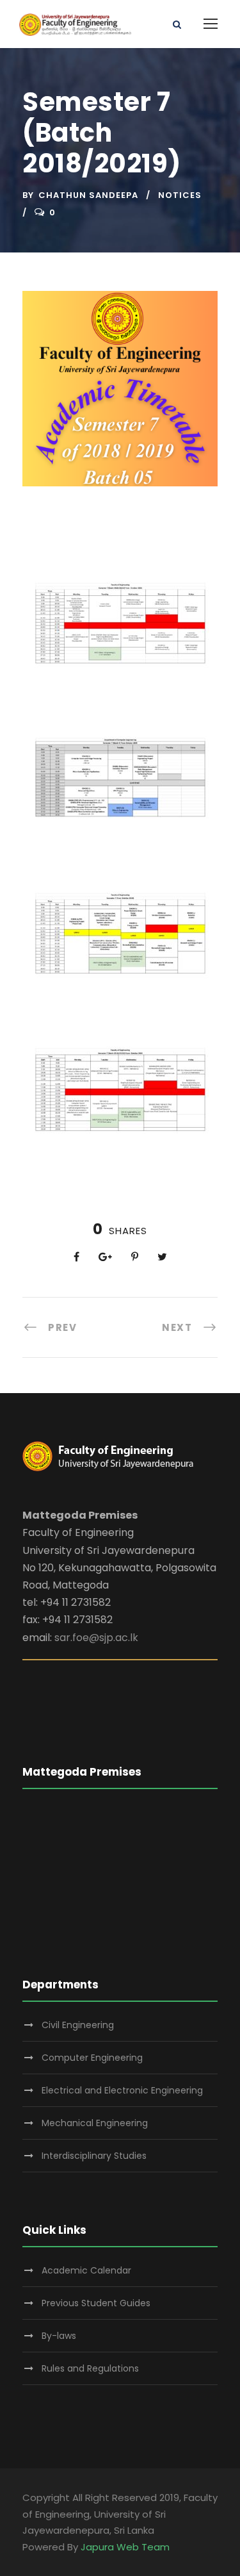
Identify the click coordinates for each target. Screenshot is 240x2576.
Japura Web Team (125, 2547)
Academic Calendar (86, 2270)
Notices (180, 195)
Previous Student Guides (96, 2303)
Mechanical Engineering (95, 2123)
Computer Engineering (92, 2058)
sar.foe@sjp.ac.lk (96, 1638)
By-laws (59, 2336)
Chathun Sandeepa (88, 195)
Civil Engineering (78, 2025)
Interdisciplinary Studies (94, 2156)
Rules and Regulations (90, 2368)
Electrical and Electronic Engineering (122, 2090)
